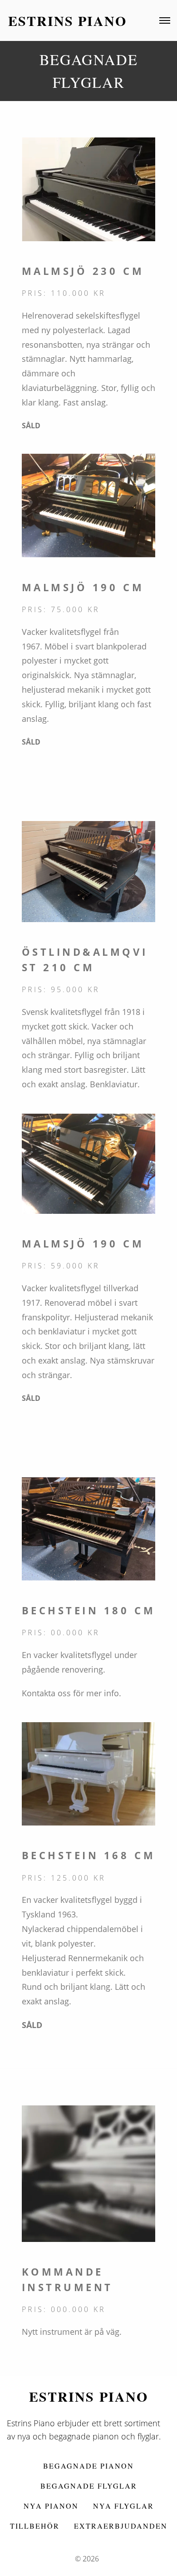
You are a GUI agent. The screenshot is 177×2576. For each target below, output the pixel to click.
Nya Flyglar (123, 2506)
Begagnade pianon (88, 2466)
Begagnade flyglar (89, 2486)
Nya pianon (51, 2506)
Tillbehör (35, 2526)
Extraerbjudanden (121, 2526)
